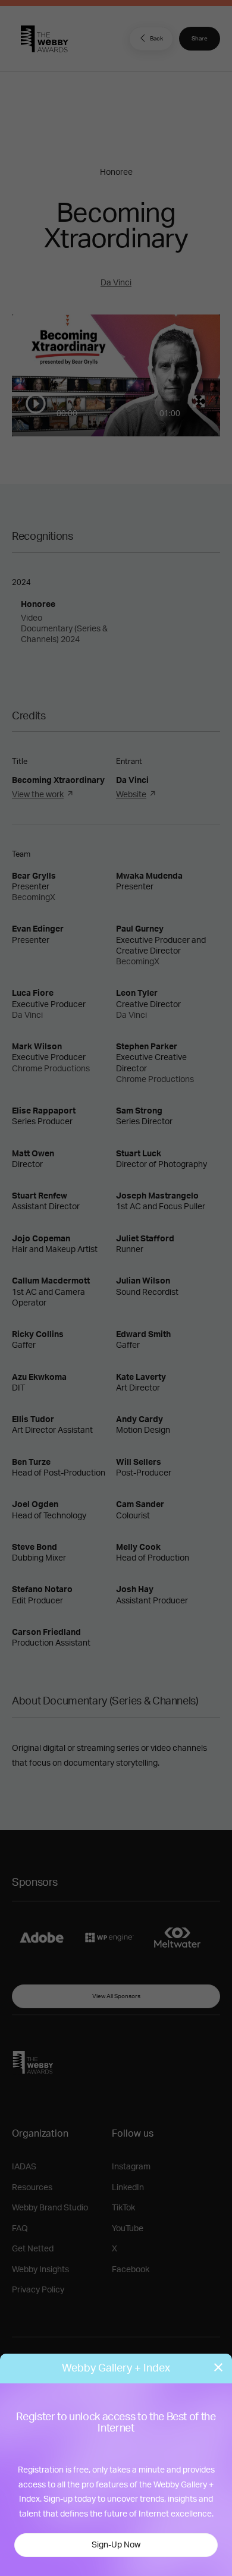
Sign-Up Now (116, 2545)
